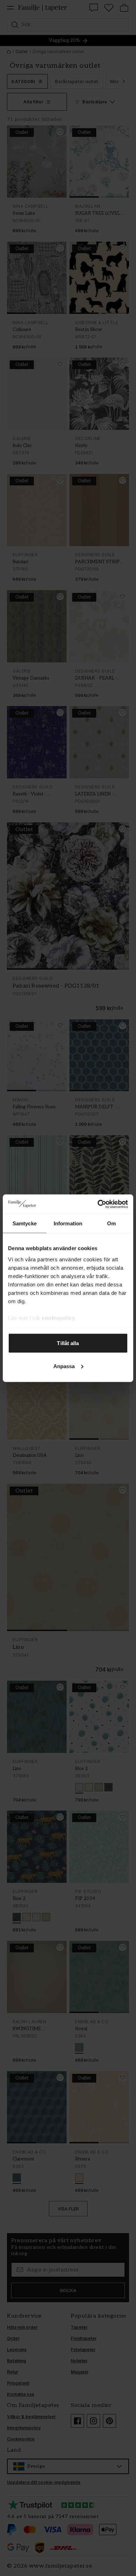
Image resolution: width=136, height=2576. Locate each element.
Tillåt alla (68, 1343)
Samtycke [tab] (25, 1223)
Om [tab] (111, 1223)
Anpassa (64, 1366)
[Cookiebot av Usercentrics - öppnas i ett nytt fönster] (98, 1204)
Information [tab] (68, 1223)
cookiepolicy (58, 1318)
